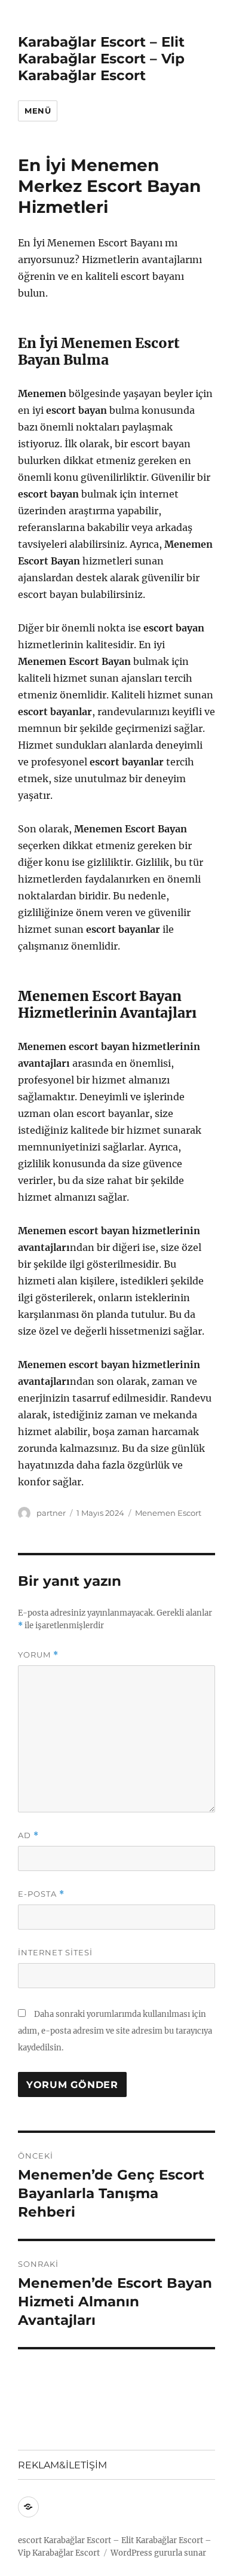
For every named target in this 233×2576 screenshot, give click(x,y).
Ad (28, 1835)
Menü (38, 111)
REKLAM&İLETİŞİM (62, 2465)
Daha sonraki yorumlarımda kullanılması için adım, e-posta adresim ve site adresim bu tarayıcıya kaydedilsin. (115, 2031)
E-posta (41, 1894)
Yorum (38, 1655)
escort (30, 2540)
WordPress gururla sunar (158, 2553)
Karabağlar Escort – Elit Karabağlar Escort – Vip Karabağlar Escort (101, 59)
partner (51, 1513)
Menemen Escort (168, 1513)
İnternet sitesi (55, 1952)
